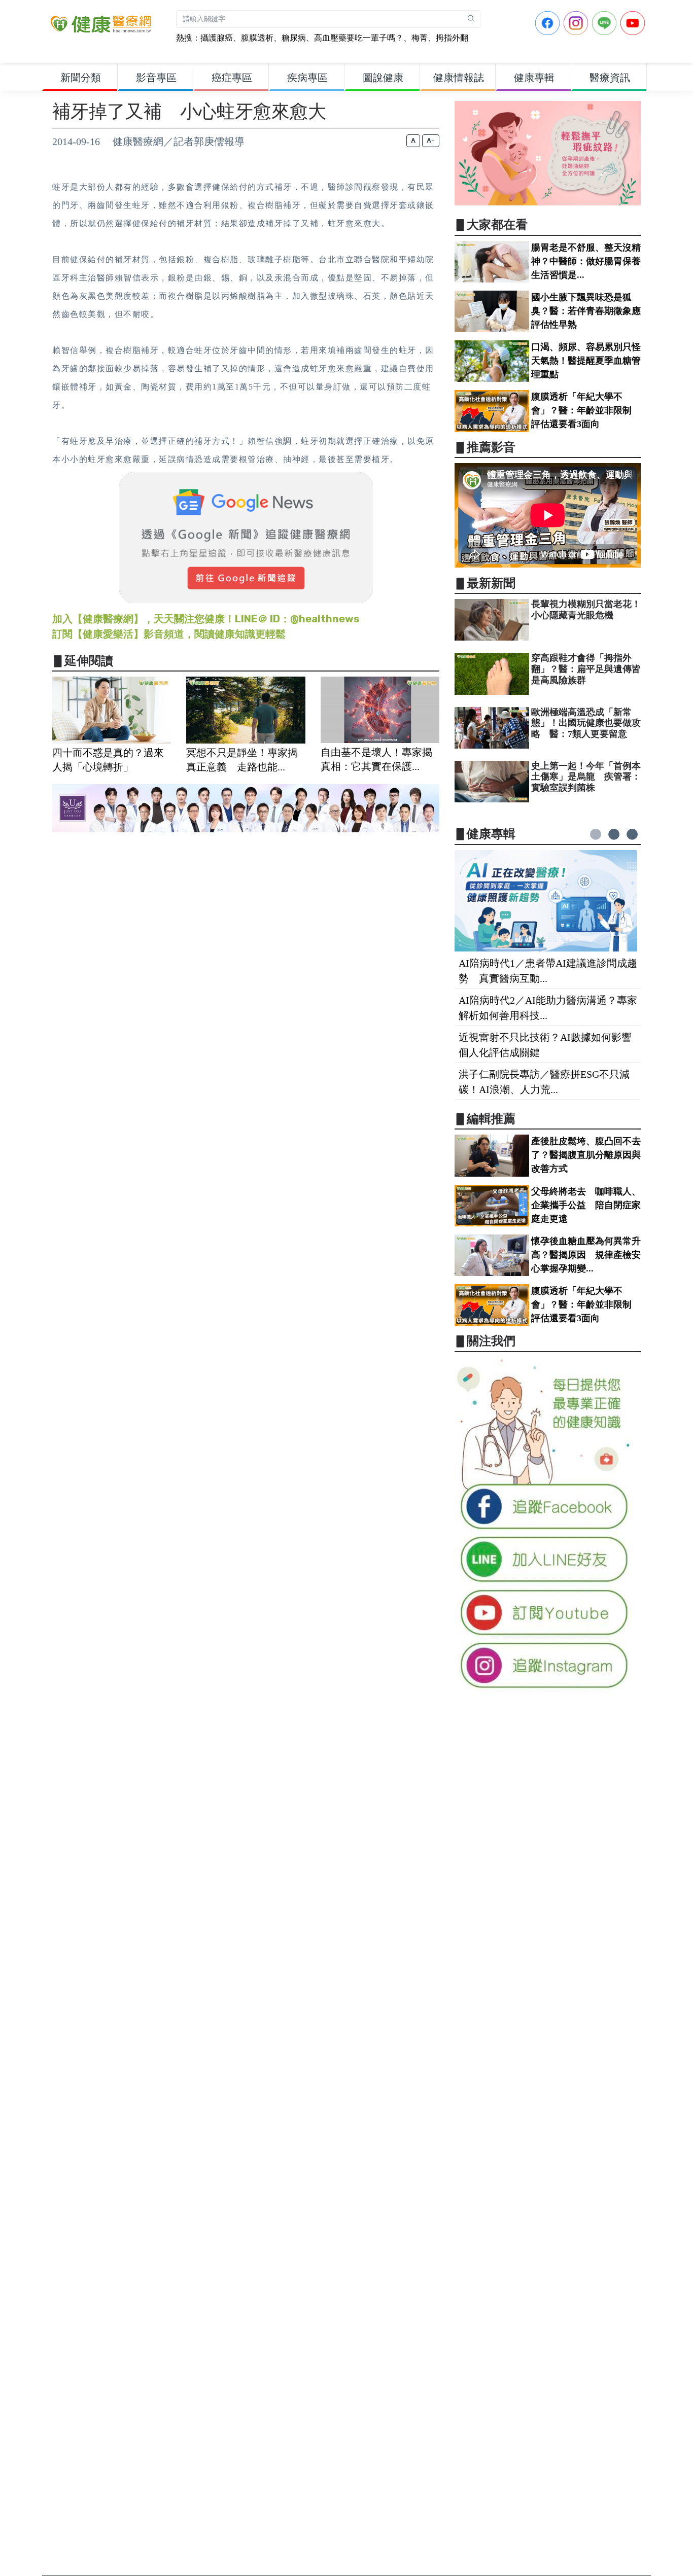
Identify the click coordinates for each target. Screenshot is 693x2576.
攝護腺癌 (217, 38)
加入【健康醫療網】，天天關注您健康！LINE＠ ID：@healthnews (206, 619)
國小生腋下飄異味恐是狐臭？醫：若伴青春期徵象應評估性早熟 (586, 311)
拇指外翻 (452, 38)
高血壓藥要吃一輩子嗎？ (359, 38)
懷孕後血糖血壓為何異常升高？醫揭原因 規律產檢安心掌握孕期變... (586, 1255)
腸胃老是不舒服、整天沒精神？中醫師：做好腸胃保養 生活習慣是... (591, 261)
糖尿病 (294, 38)
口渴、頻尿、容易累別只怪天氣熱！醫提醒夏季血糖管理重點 (586, 361)
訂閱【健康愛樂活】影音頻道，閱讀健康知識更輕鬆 (169, 634)
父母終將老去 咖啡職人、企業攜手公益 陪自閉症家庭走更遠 (586, 1205)
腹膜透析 (257, 38)
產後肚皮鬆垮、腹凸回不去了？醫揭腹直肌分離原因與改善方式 (586, 1155)
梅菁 (420, 38)
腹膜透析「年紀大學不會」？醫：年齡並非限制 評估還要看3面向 (586, 410)
